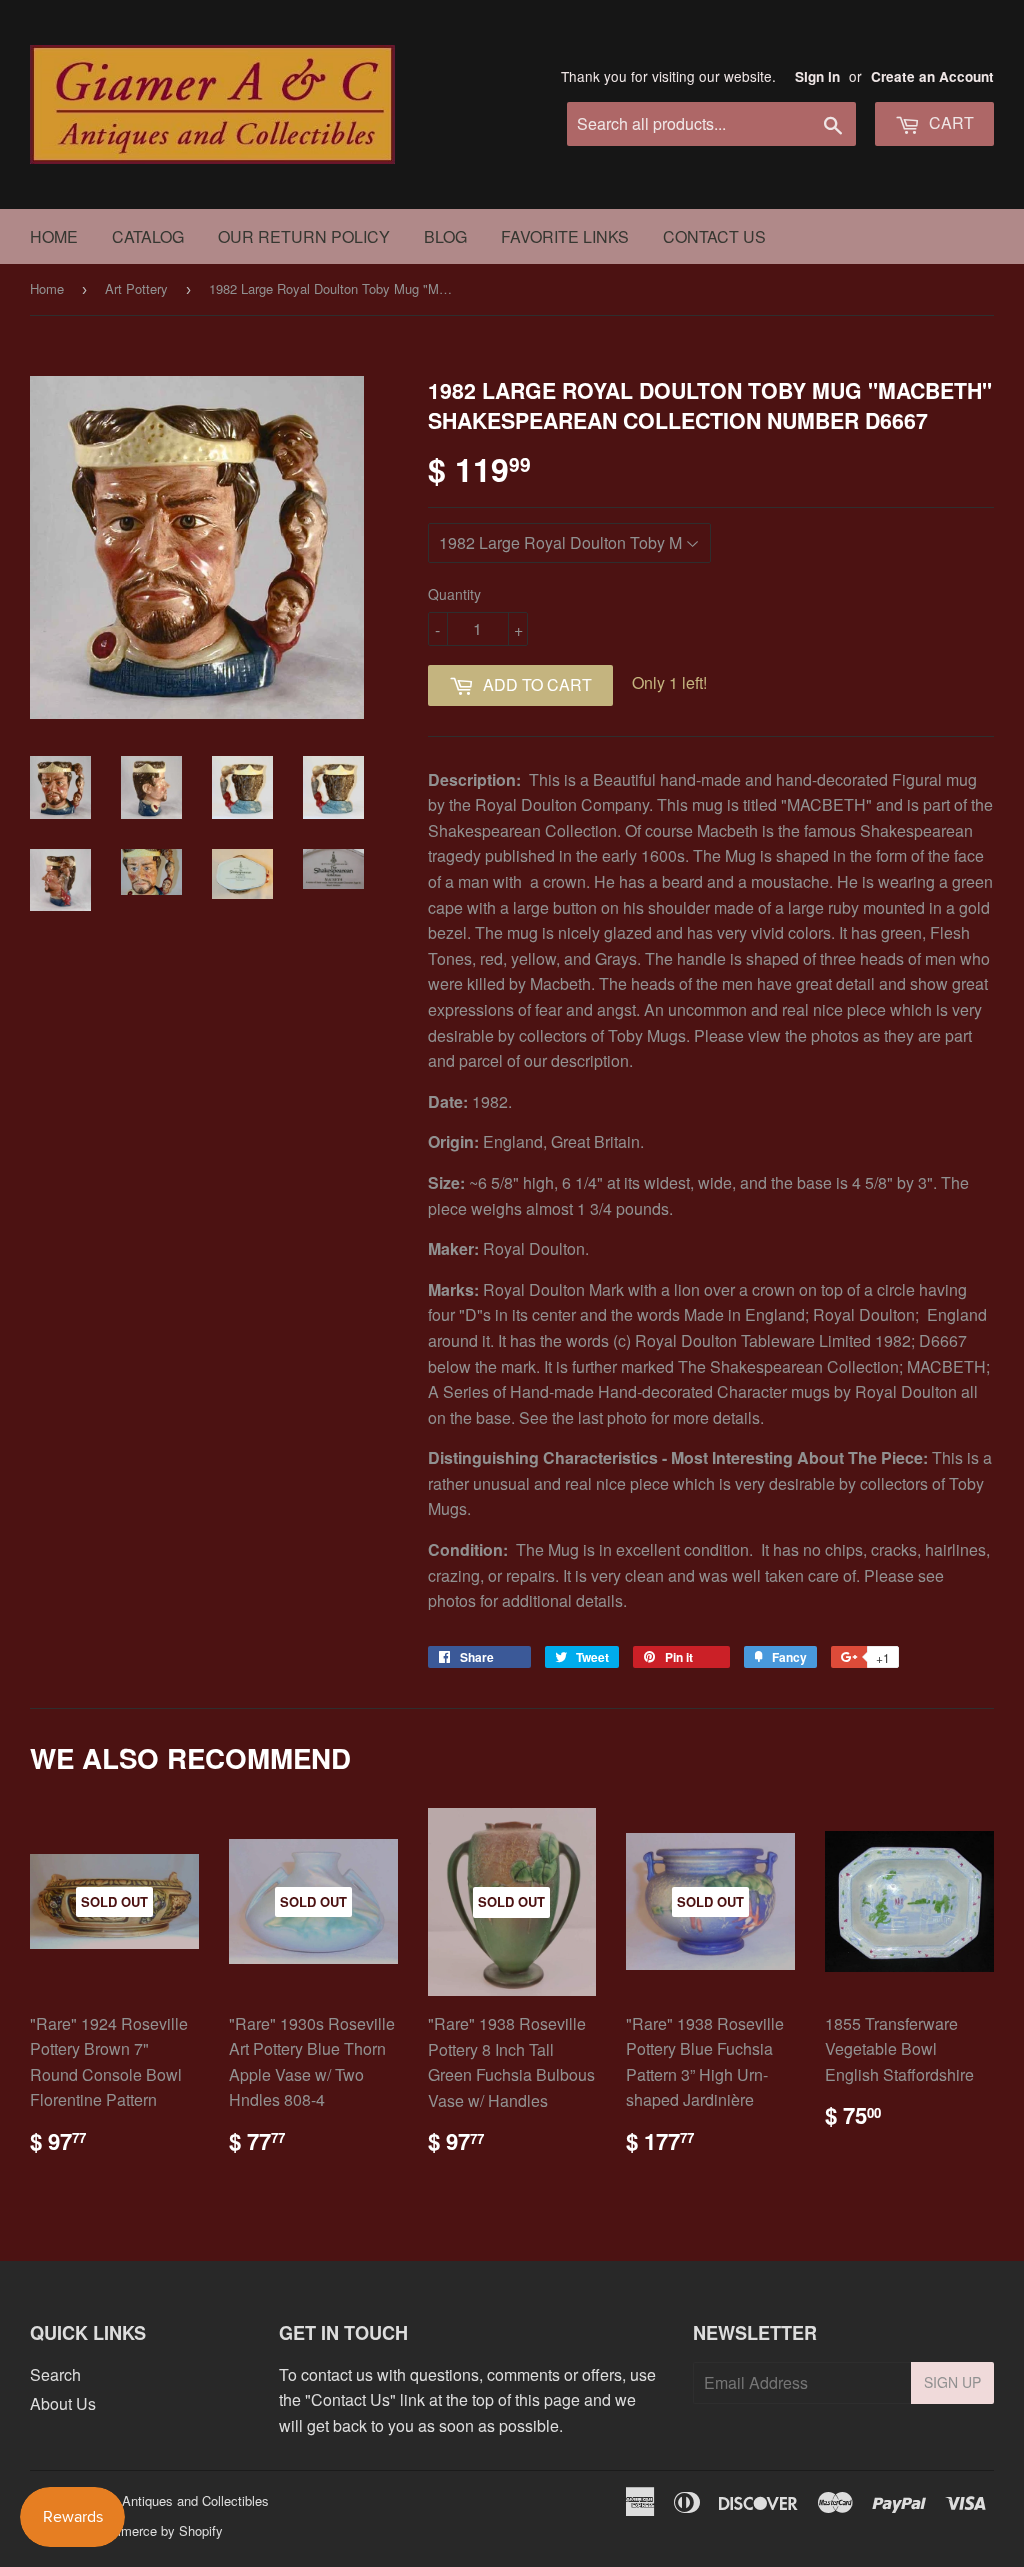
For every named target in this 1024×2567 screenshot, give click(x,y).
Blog (445, 236)
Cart (949, 122)
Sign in (817, 76)
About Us (63, 2403)
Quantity (454, 594)
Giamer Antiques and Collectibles (172, 2500)
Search (55, 2374)
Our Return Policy (304, 236)
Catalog (148, 236)
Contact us (714, 236)
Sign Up (952, 2382)
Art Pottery (136, 288)
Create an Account (932, 76)
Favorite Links (565, 236)
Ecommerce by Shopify (155, 2530)
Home (54, 236)
